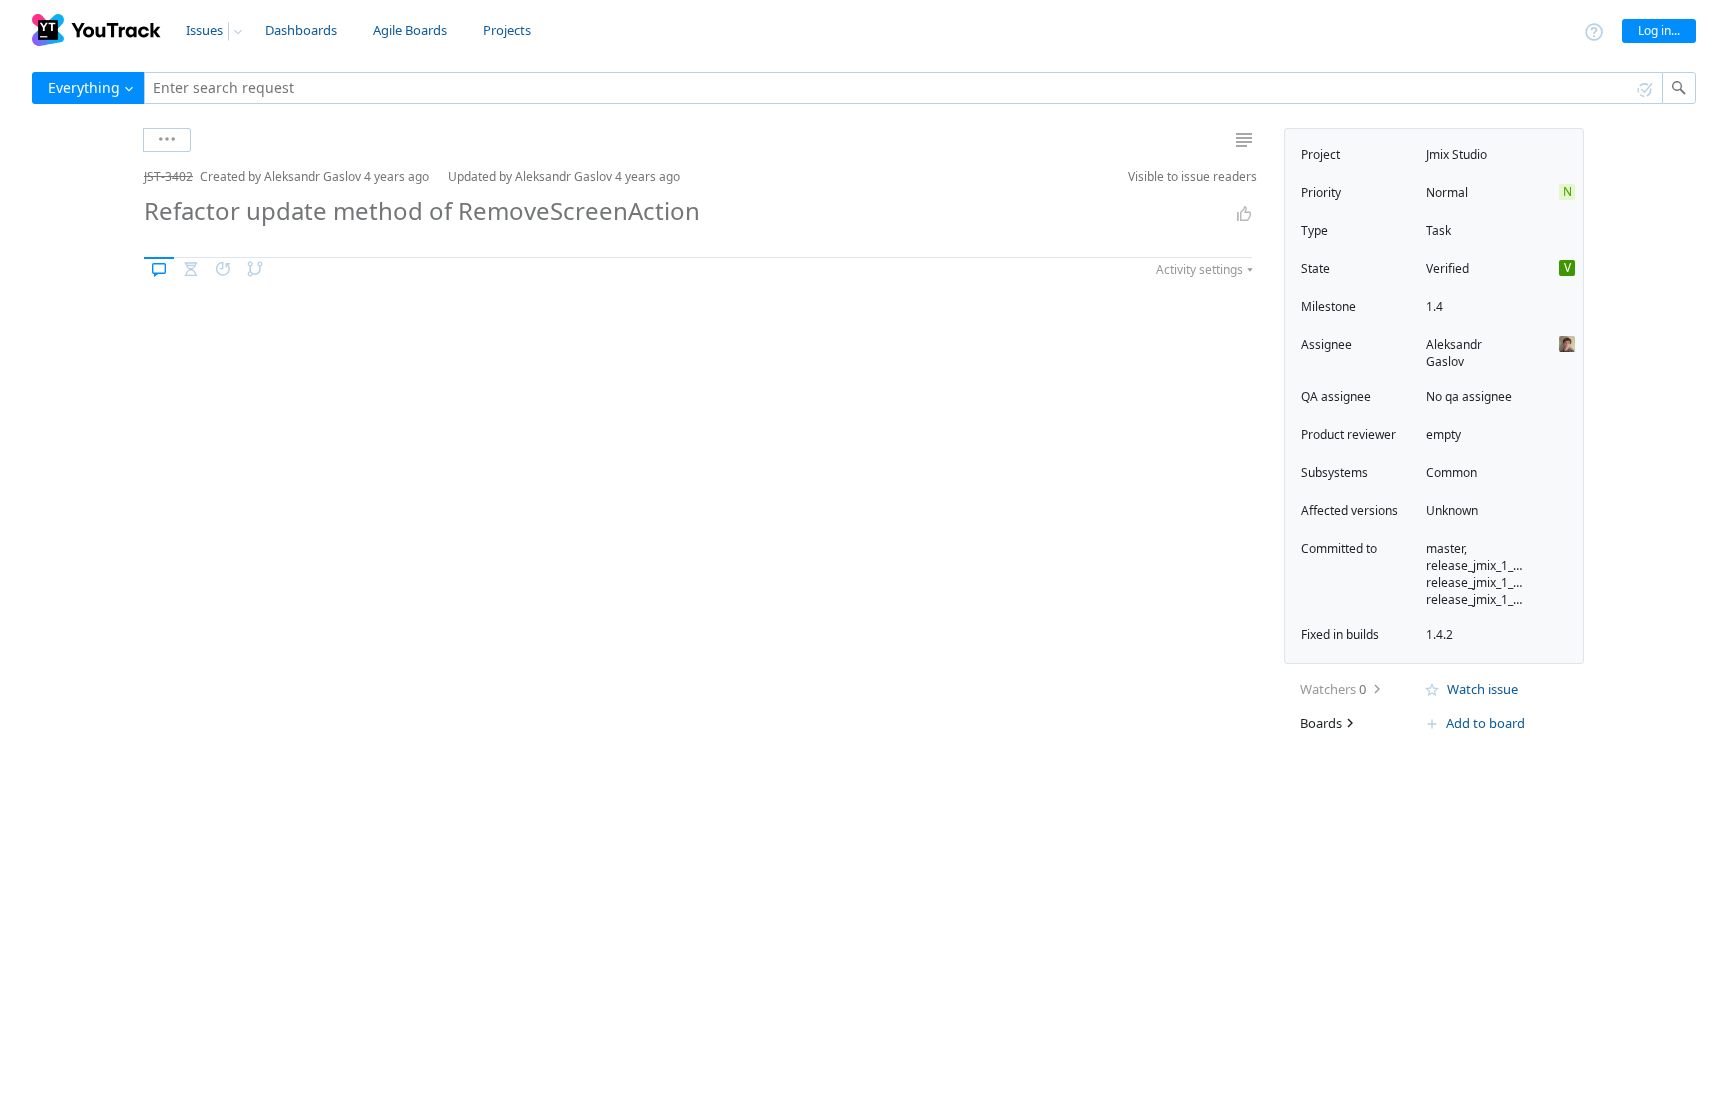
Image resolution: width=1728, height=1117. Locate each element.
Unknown (1452, 510)
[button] (128, 176)
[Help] (1594, 30)
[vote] (1244, 214)
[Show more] (167, 140)
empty (1443, 434)
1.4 (1434, 306)
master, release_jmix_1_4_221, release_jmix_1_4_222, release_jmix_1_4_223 (1487, 574)
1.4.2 (1439, 634)
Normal (1447, 192)
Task (1438, 230)
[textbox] (903, 88)
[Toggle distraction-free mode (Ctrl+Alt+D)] (1244, 140)
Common (1451, 472)
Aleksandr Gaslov (1454, 353)
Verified (1447, 268)
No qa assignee (1469, 396)
